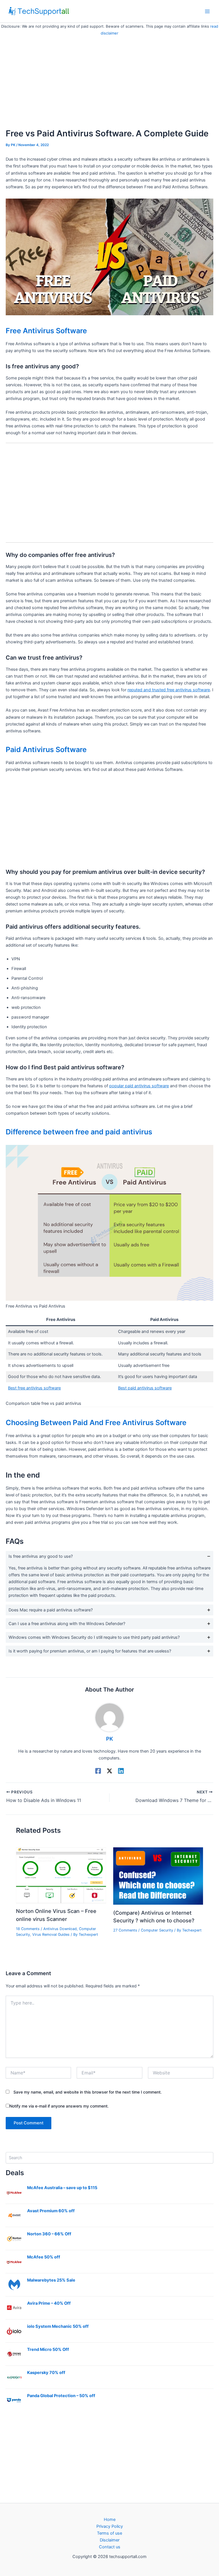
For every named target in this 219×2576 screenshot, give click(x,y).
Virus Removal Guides (51, 1934)
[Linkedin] (121, 1771)
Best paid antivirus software (145, 1388)
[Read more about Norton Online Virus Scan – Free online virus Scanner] (61, 1875)
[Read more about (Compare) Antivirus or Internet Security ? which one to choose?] (158, 1876)
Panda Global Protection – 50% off (61, 2396)
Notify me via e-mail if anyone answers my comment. (59, 2106)
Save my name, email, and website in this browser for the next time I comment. (88, 2092)
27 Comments (125, 1930)
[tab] (109, 1576)
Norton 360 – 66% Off (49, 2234)
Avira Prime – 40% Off (49, 2303)
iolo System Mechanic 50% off (58, 2326)
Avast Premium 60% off (51, 2211)
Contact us (110, 2547)
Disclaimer (110, 2540)
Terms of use (109, 2533)
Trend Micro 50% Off (48, 2349)
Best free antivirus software (34, 1388)
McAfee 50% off (44, 2257)
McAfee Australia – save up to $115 (62, 2188)
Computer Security (157, 1930)
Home (110, 2520)
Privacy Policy (110, 2526)
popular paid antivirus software (139, 1086)
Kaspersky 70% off (46, 2373)
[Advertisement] (109, 79)
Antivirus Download (60, 1929)
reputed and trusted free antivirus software (169, 690)
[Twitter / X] (109, 1771)
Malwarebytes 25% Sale (51, 2280)
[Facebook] (98, 1771)
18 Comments (28, 1929)
